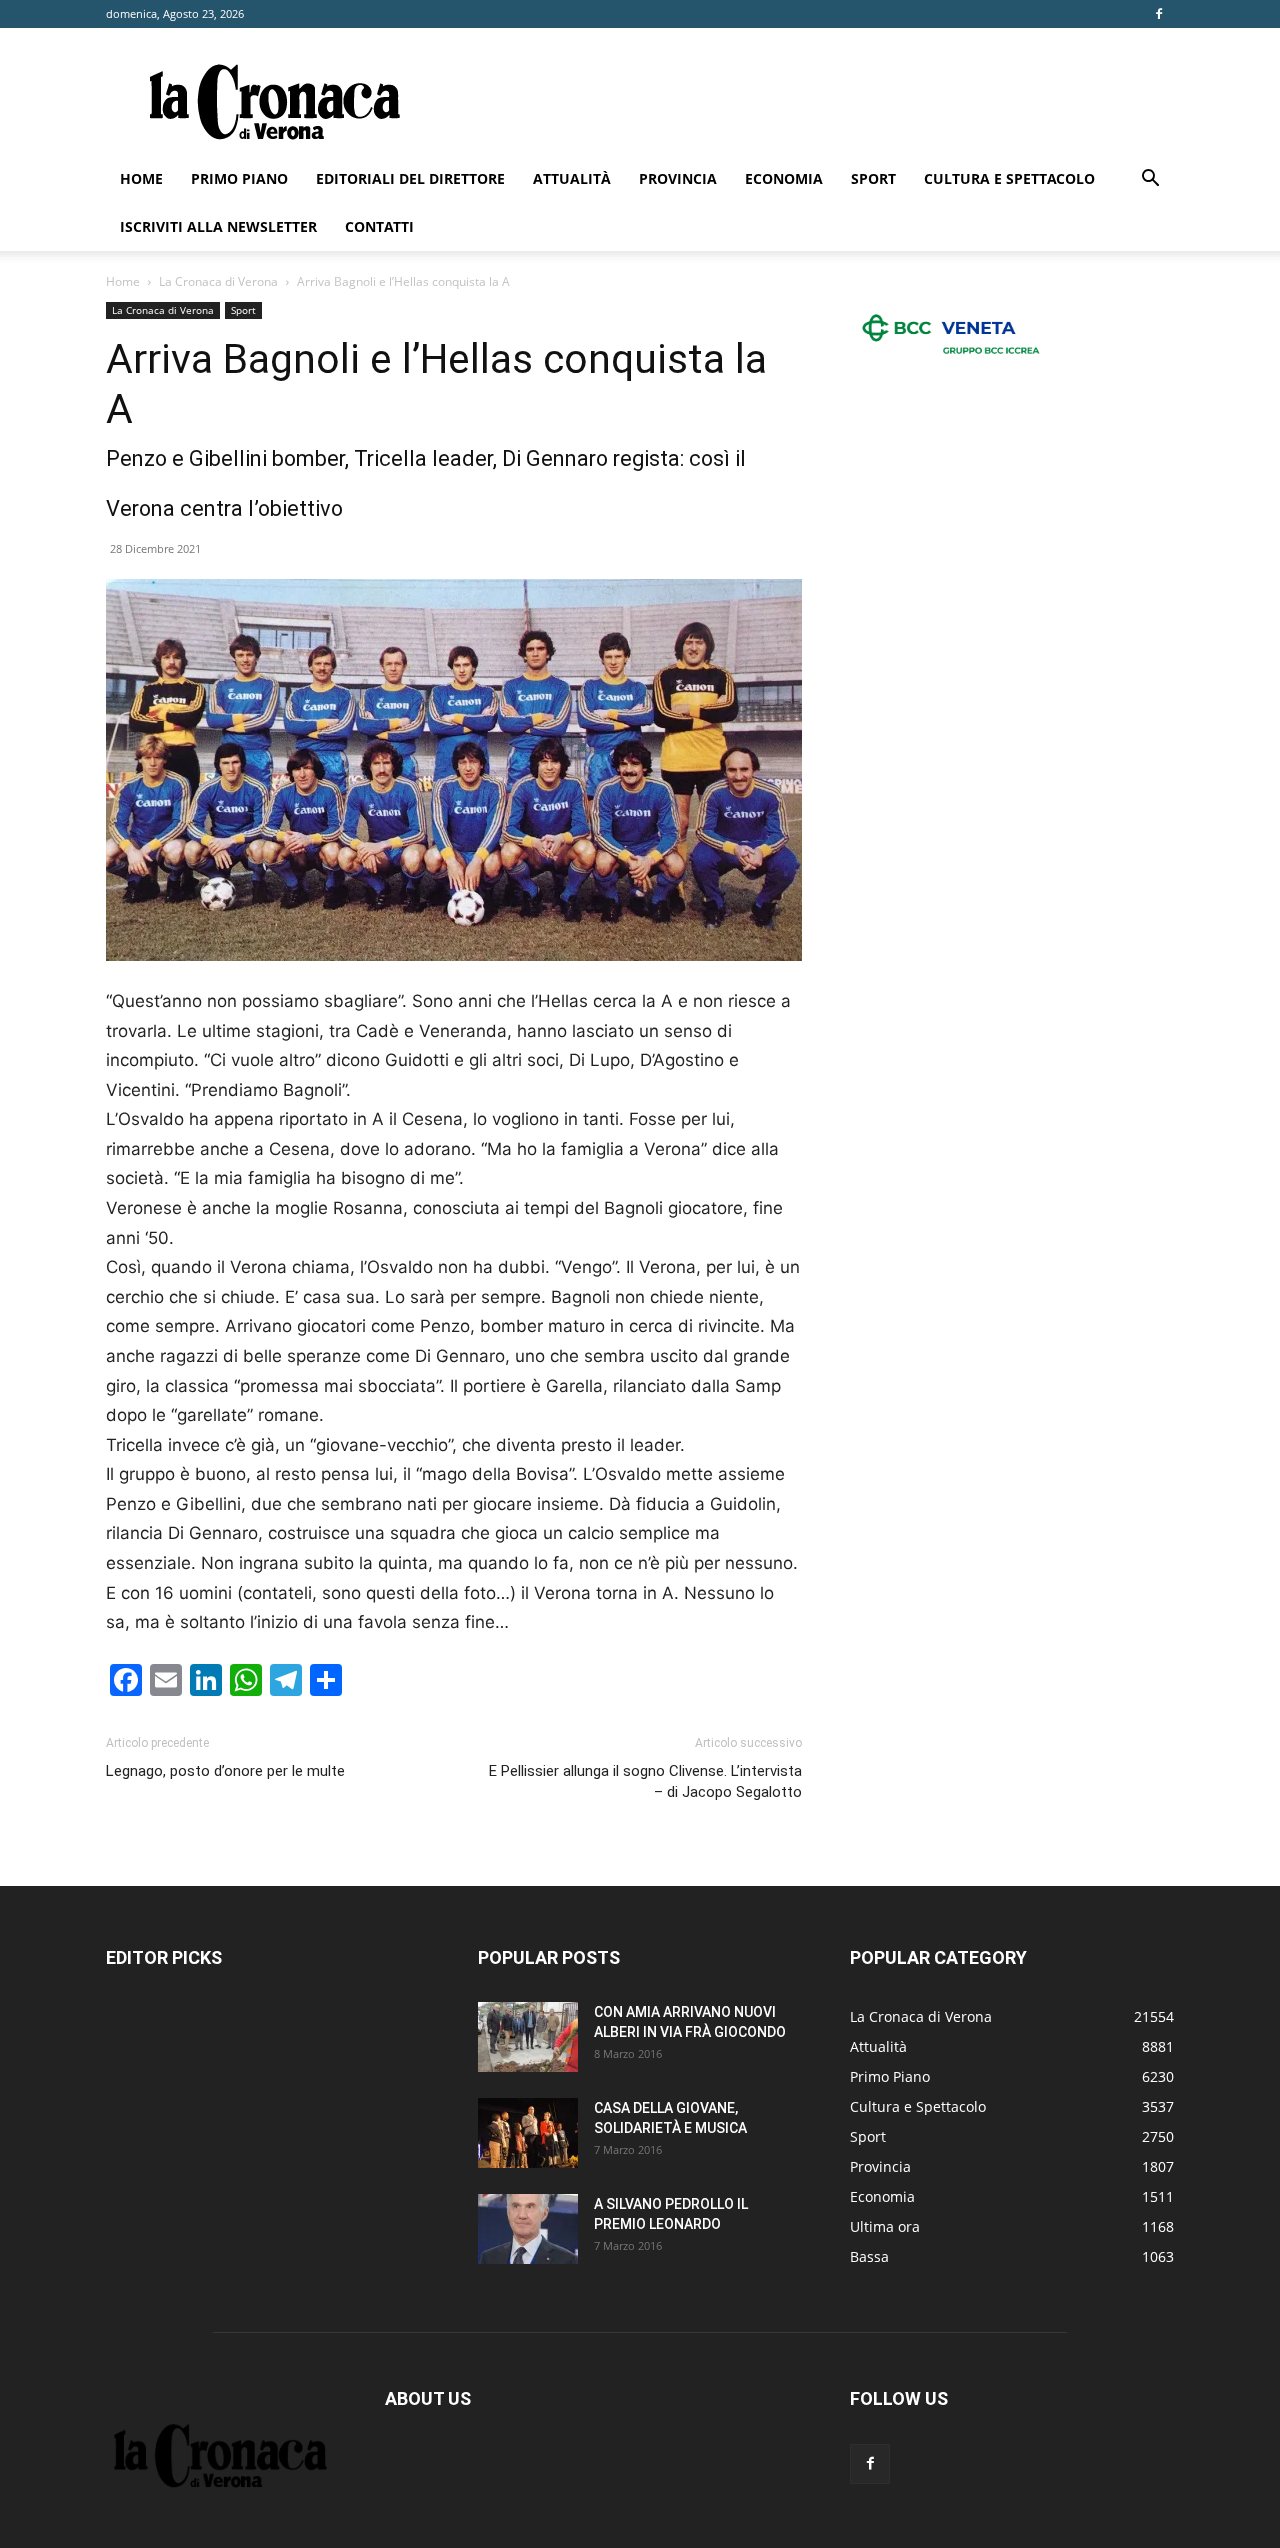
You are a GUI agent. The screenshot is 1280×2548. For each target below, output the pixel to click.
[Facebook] (1159, 14)
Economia (784, 178)
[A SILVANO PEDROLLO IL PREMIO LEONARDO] (528, 2229)
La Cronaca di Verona (218, 281)
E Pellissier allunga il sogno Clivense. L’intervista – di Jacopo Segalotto (645, 1781)
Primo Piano (239, 178)
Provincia (678, 178)
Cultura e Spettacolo (1009, 178)
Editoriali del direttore (410, 178)
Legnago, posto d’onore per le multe (225, 1771)
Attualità (572, 178)
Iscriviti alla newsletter (218, 226)
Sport (873, 178)
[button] (1150, 180)
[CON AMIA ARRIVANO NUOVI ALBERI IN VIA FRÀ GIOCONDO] (528, 2037)
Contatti (379, 226)
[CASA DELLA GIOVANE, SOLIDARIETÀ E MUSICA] (528, 2133)
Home (141, 178)
